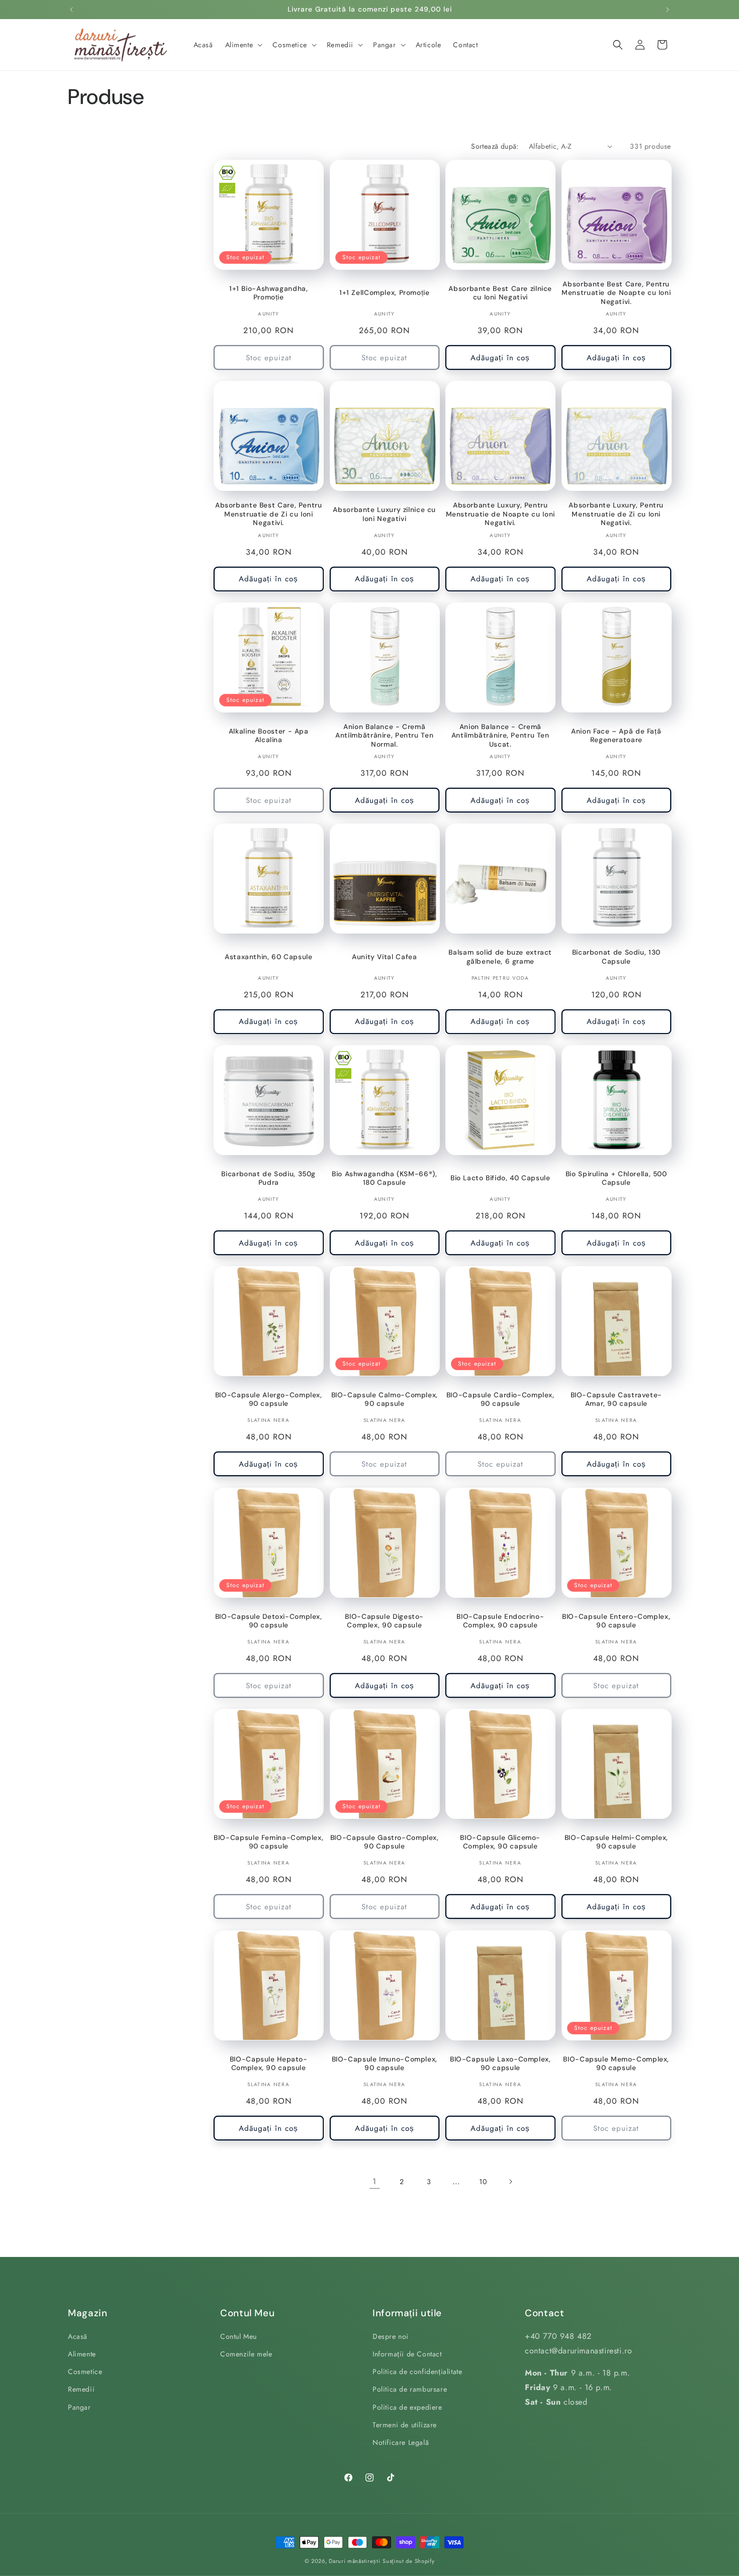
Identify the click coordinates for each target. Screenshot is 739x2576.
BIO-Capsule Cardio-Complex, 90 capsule (500, 1400)
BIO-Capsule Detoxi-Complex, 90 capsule (269, 1621)
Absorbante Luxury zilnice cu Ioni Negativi (384, 514)
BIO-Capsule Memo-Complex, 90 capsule (616, 2064)
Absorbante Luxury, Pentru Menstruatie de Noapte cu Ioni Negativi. (500, 514)
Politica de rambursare (410, 2390)
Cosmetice (85, 2372)
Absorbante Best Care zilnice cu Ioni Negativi (500, 293)
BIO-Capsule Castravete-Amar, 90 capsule (617, 1400)
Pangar (79, 2407)
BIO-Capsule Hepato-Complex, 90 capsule (269, 2064)
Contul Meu (239, 2336)
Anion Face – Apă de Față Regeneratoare (616, 736)
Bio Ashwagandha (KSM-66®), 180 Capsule (384, 1178)
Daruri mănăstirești (354, 2561)
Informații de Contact (407, 2354)
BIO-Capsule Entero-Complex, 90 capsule (616, 1621)
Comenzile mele (246, 2354)
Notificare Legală (401, 2443)
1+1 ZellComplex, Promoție (385, 293)
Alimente (82, 2354)
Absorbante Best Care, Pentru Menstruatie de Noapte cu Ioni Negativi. (616, 293)
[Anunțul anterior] (71, 10)
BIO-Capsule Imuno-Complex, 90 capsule (385, 2064)
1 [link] (375, 2181)
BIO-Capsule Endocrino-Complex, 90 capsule (500, 1621)
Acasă (78, 2336)
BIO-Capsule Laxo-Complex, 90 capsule (500, 2064)
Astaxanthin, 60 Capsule (269, 957)
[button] (243, 45)
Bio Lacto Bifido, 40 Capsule (500, 1178)
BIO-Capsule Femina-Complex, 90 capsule (268, 1842)
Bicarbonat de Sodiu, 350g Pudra (268, 1178)
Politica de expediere (407, 2407)
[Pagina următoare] (510, 2182)
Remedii (81, 2390)
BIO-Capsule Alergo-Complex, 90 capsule (269, 1400)
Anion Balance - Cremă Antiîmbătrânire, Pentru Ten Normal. (384, 736)
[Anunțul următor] (668, 10)
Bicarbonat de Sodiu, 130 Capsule (616, 957)
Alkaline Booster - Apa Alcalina (269, 736)
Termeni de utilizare (405, 2425)
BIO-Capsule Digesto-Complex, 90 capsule (384, 1621)
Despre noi (391, 2336)
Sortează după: (495, 146)
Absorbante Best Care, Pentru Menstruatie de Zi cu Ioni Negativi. (269, 514)
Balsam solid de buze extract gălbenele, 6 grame (500, 957)
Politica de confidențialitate (417, 2372)
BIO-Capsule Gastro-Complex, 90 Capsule (385, 1842)
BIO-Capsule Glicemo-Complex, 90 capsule (500, 1842)
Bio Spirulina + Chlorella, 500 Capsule (616, 1178)
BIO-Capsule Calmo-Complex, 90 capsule (385, 1400)
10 (483, 2182)
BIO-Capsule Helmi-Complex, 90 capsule (616, 1842)
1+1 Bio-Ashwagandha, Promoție (269, 293)
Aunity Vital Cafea (384, 957)
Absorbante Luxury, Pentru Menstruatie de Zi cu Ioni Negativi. (616, 514)
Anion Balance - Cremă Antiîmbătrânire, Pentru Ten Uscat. (500, 736)
